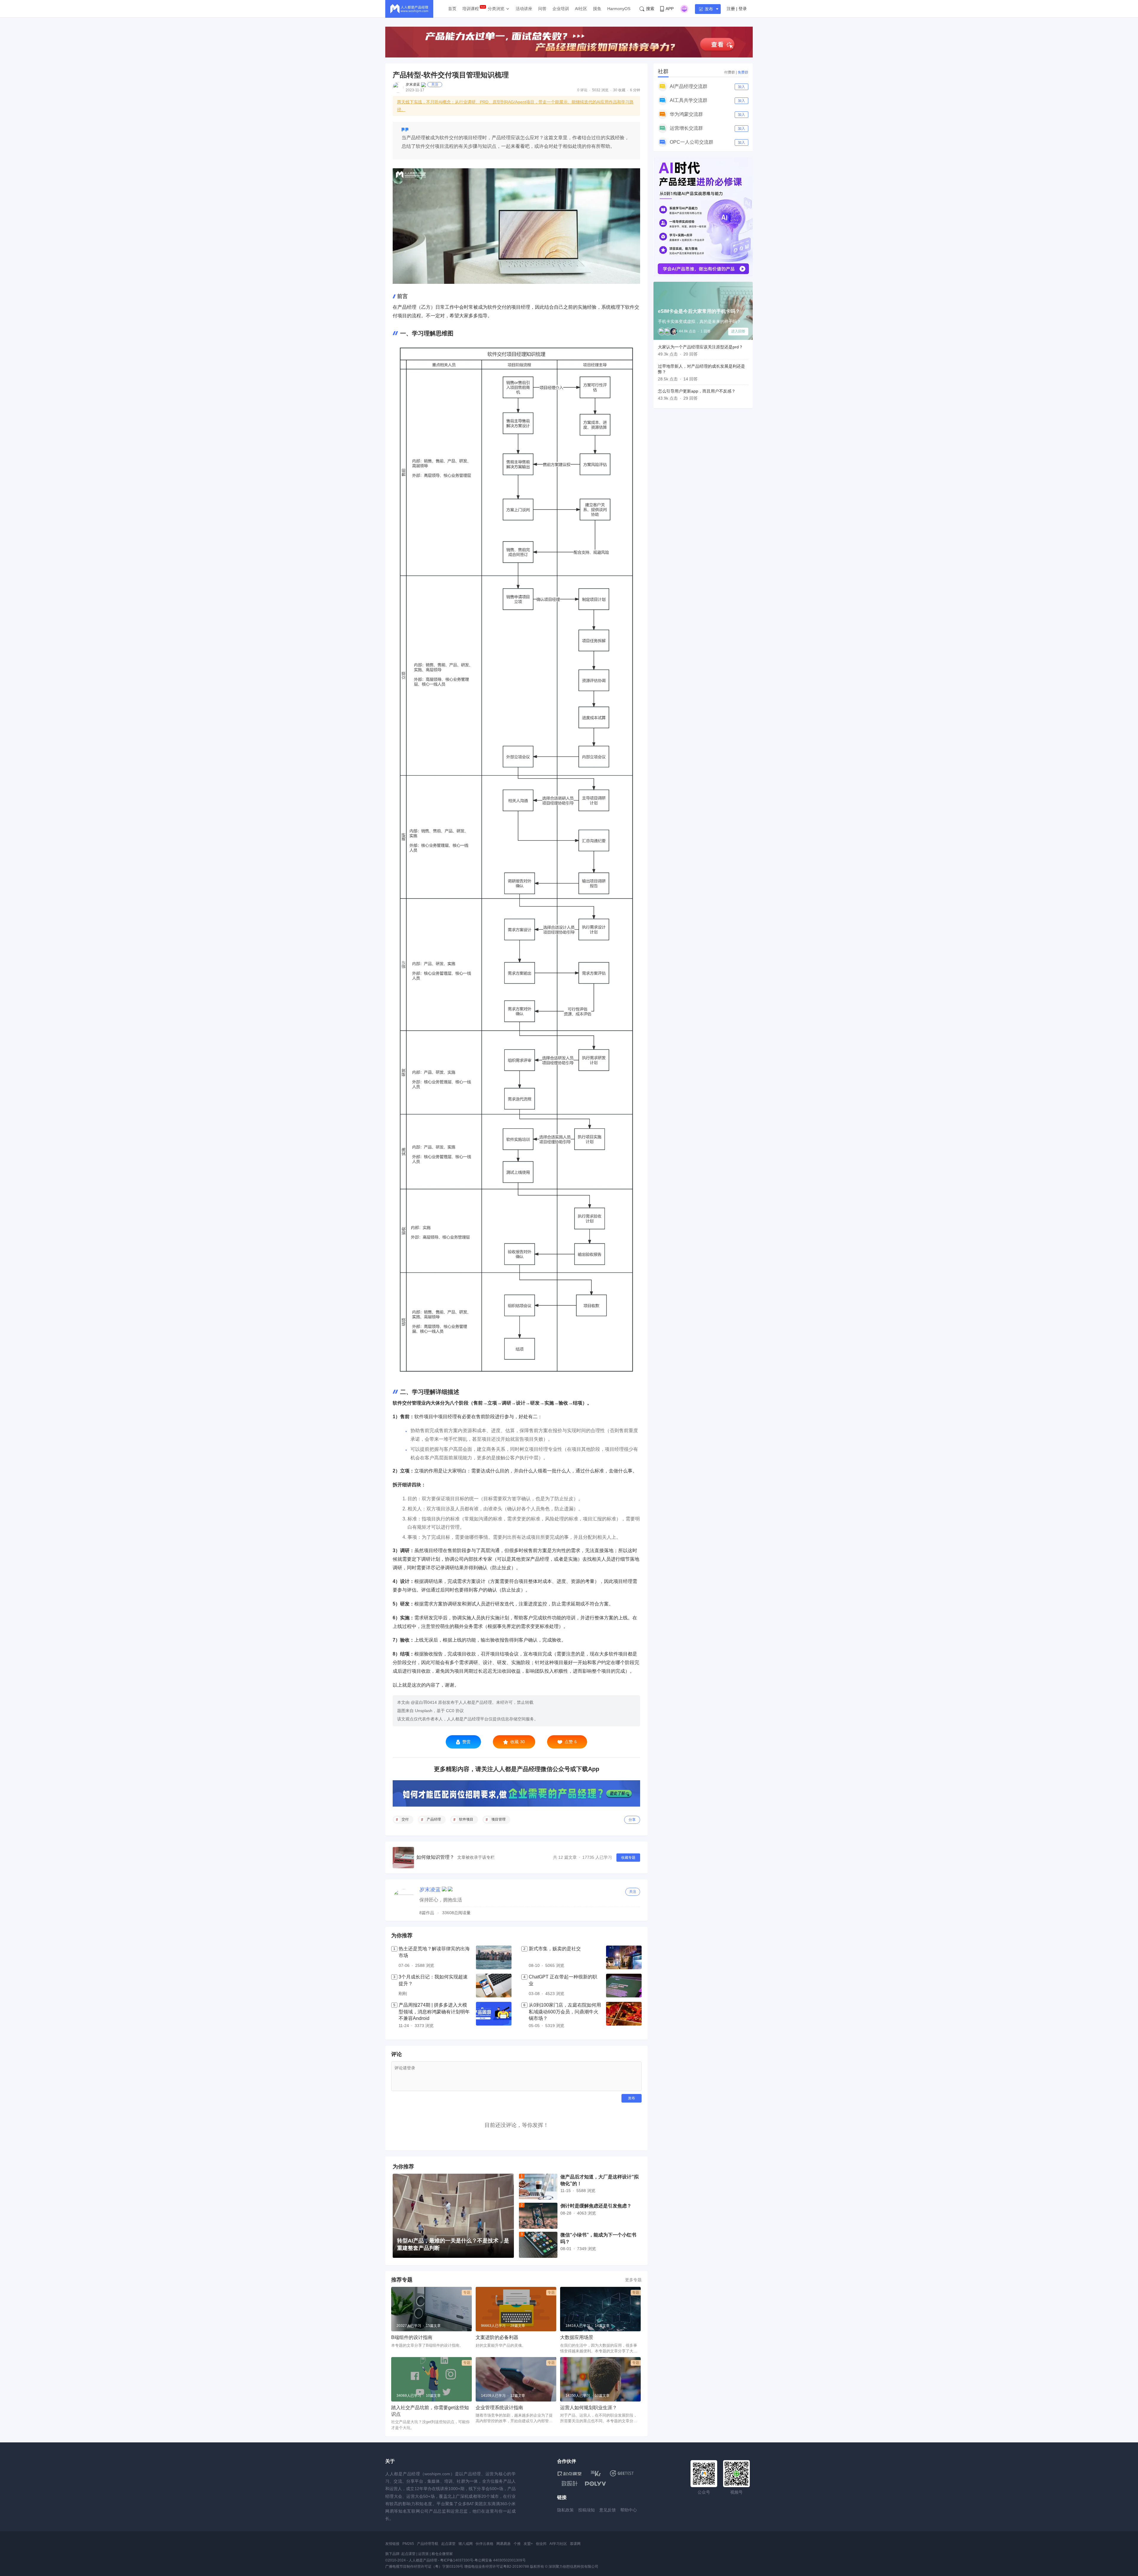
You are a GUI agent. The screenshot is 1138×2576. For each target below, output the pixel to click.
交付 (405, 1819)
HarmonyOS (619, 9)
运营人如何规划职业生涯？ (589, 2408)
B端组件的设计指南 (412, 2337)
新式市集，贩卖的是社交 (555, 1949)
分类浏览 (496, 9)
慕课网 (575, 2544)
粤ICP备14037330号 (457, 2560)
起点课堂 (448, 2544)
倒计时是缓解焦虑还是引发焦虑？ (596, 2206)
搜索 (650, 9)
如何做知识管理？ (435, 1857)
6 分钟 (635, 90)
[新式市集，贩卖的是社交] (624, 1957)
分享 (632, 1820)
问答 (542, 9)
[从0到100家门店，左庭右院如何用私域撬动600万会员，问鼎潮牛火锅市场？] (624, 2015)
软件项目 (466, 1819)
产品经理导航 (428, 2544)
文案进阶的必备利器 (497, 2337)
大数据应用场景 (577, 2337)
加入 (741, 87)
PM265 (408, 2544)
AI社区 (581, 9)
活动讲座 (524, 9)
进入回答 (738, 331)
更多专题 (633, 2280)
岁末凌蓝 (413, 84)
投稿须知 (586, 2510)
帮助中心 (629, 2510)
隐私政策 (565, 2510)
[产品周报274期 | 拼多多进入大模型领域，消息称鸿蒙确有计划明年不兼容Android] (494, 2015)
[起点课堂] (569, 2473)
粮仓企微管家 (442, 2554)
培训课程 (471, 9)
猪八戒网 (466, 2544)
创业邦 (541, 2544)
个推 (517, 2544)
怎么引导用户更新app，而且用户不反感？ (697, 391)
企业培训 (561, 9)
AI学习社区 (558, 2544)
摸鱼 (597, 9)
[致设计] (570, 2484)
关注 (435, 84)
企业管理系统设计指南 (499, 2408)
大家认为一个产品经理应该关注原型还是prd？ (700, 347)
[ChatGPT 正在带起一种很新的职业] (624, 1986)
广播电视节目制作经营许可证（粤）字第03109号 (424, 2567)
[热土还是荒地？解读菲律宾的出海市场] (494, 1957)
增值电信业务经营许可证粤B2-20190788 (497, 2567)
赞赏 (466, 1742)
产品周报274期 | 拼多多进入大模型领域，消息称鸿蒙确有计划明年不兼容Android (434, 2012)
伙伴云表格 (485, 2544)
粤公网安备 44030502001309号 (500, 2560)
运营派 (423, 2554)
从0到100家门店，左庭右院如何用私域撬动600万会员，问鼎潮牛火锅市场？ (565, 2012)
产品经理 (434, 1819)
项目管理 (498, 1819)
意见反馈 (608, 2510)
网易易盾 (504, 2544)
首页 (452, 9)
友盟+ (528, 2544)
